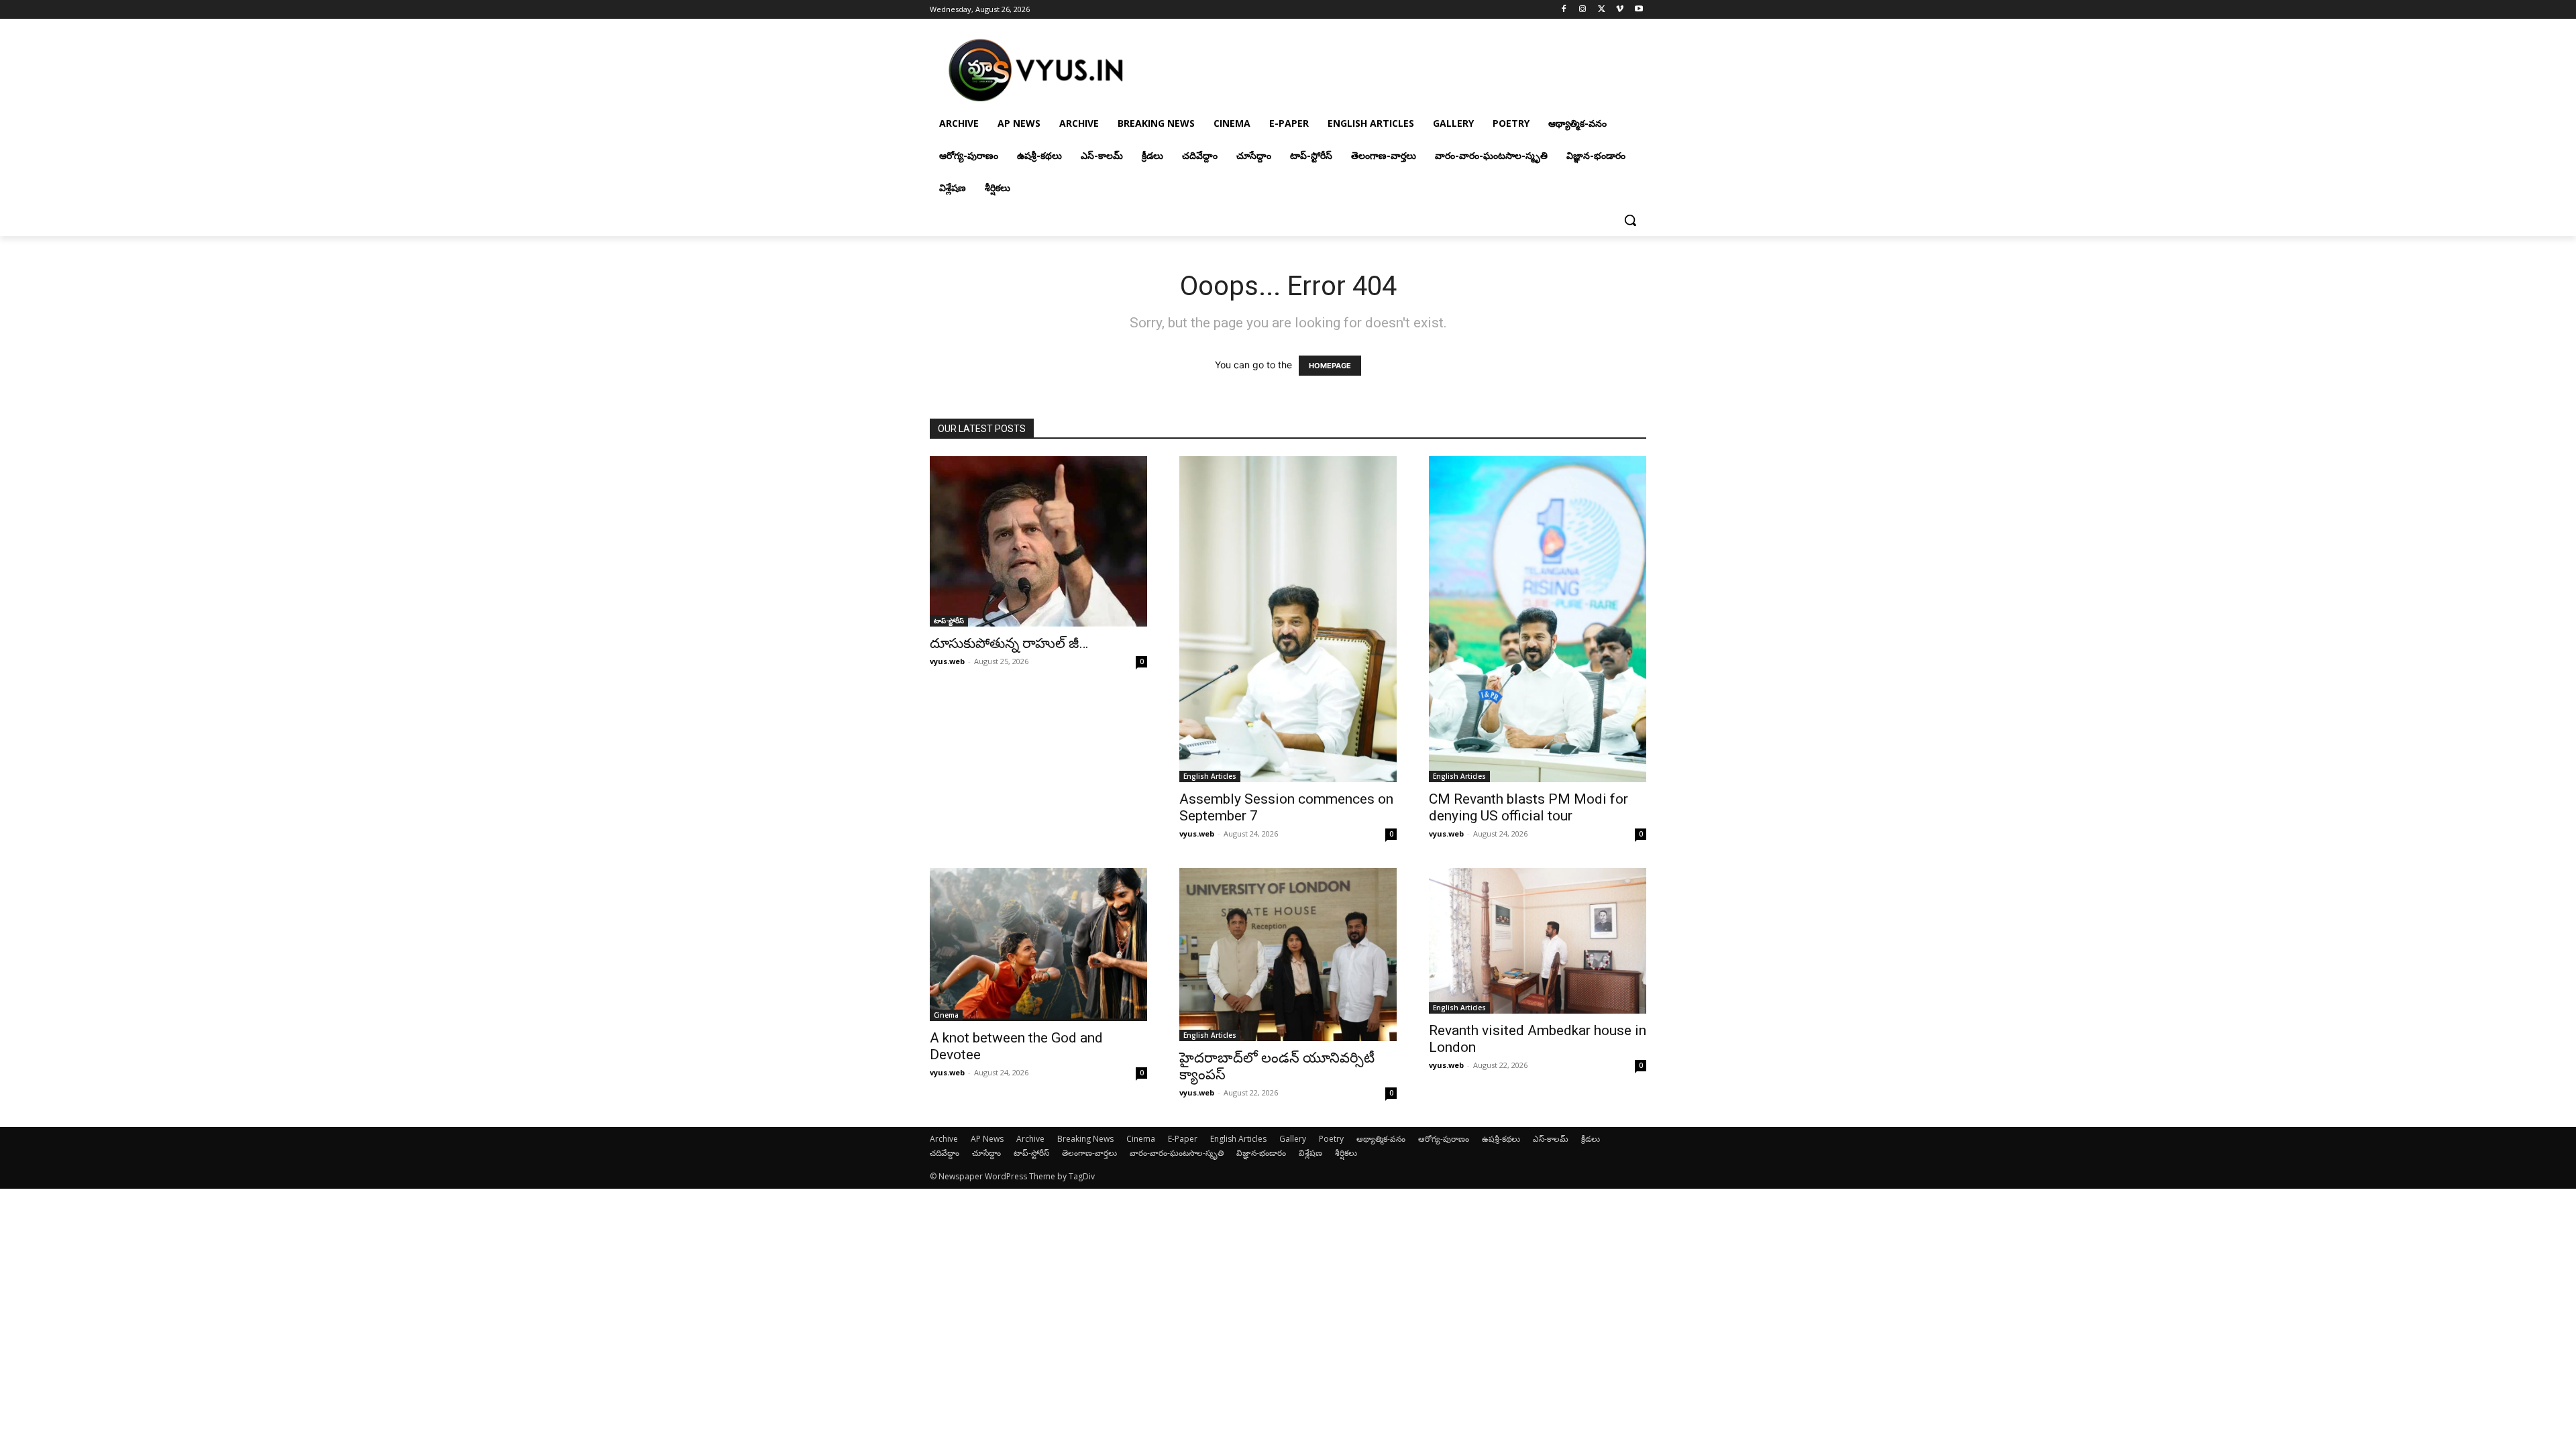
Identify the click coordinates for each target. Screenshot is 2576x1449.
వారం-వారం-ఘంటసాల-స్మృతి (1177, 1153)
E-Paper (1183, 1139)
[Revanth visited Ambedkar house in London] (1538, 941)
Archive (944, 1139)
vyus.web (947, 661)
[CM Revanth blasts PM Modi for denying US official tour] (1538, 619)
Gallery (1293, 1139)
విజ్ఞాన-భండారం (1261, 1153)
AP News (987, 1139)
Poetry (1331, 1139)
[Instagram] (1583, 10)
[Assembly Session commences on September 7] (1288, 619)
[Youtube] (1639, 10)
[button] (1630, 220)
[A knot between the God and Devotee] (1038, 945)
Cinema (946, 1015)
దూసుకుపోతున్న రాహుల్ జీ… (1009, 643)
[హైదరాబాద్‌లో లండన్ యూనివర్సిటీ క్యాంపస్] (1288, 955)
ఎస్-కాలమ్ (1551, 1139)
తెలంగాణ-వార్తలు (1089, 1153)
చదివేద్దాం (945, 1153)
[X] (1602, 10)
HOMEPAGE (1330, 366)
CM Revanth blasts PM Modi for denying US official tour (1528, 807)
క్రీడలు (1591, 1139)
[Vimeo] (1620, 10)
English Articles (1210, 776)
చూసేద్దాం (986, 1153)
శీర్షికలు (1346, 1153)
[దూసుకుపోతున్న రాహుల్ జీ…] (1038, 541)
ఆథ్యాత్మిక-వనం (1381, 1139)
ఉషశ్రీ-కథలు (1501, 1139)
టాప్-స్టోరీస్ (949, 621)
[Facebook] (1564, 10)
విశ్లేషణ (1310, 1153)
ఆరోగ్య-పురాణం (1444, 1139)
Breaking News (1085, 1139)
